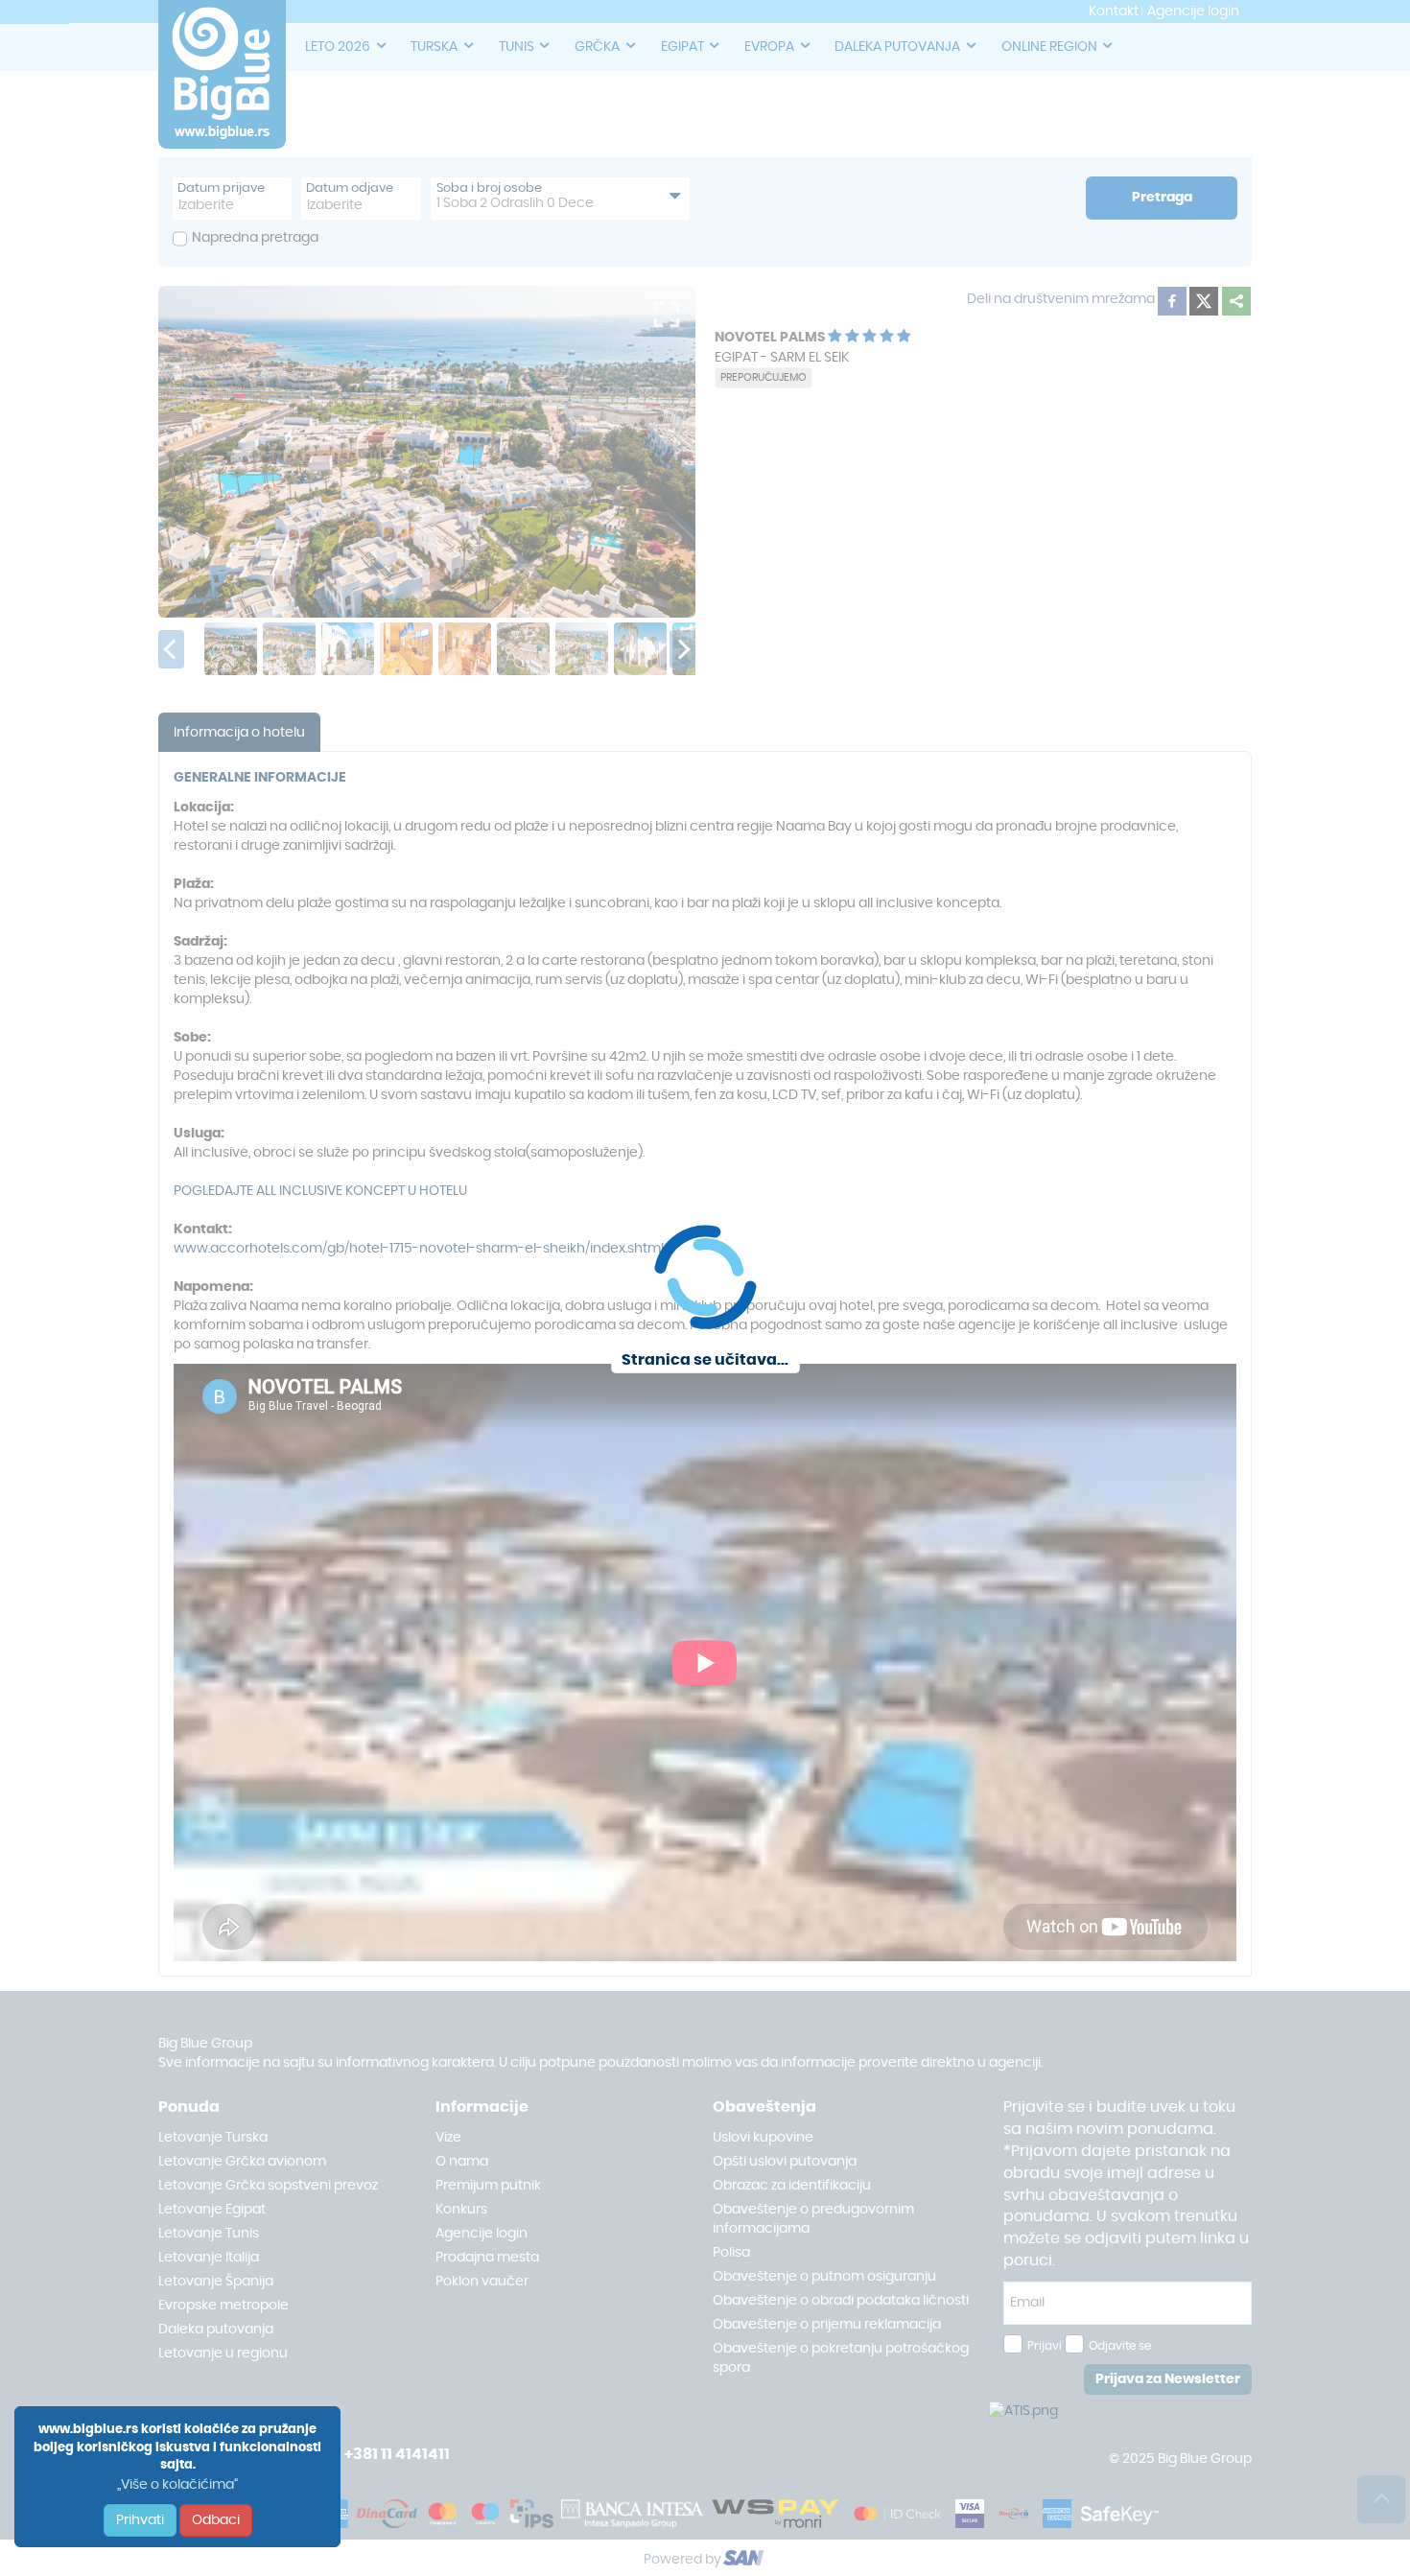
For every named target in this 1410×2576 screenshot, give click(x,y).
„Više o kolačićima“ (177, 2485)
